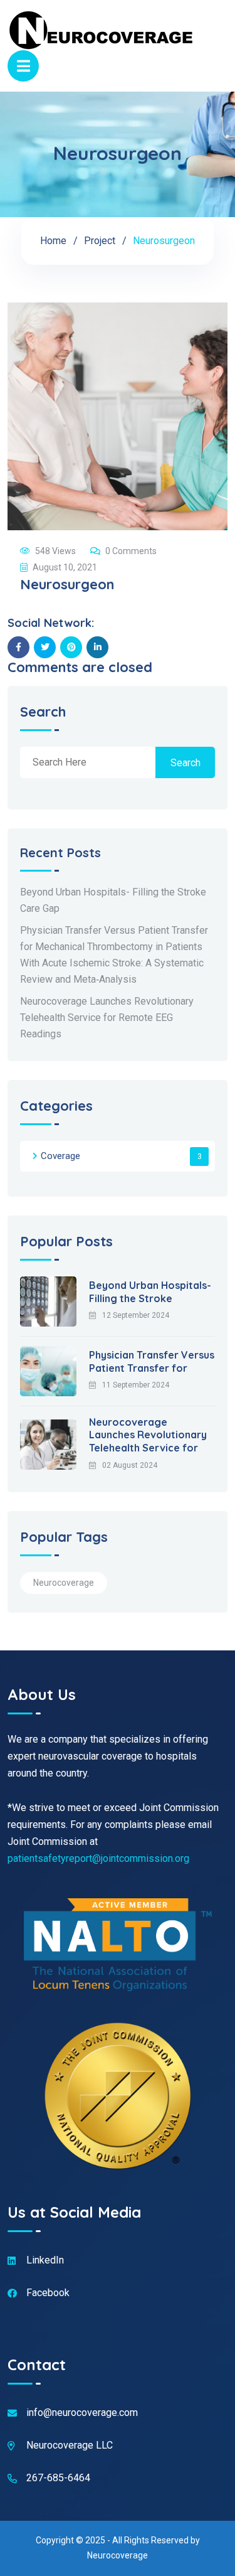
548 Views (55, 551)
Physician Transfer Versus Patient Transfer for (152, 1361)
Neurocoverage (64, 1583)
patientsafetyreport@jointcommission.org (98, 1858)
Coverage (60, 1156)
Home (53, 241)
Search (43, 713)
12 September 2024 (136, 1315)
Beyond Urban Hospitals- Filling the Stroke (150, 1292)
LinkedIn (45, 2260)
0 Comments (131, 551)
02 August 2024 (130, 1465)
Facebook (48, 2293)
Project (100, 241)
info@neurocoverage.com (82, 2413)
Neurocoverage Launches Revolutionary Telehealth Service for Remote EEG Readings (107, 1018)
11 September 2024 (136, 1385)
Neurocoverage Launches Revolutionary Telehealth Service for (148, 1435)
